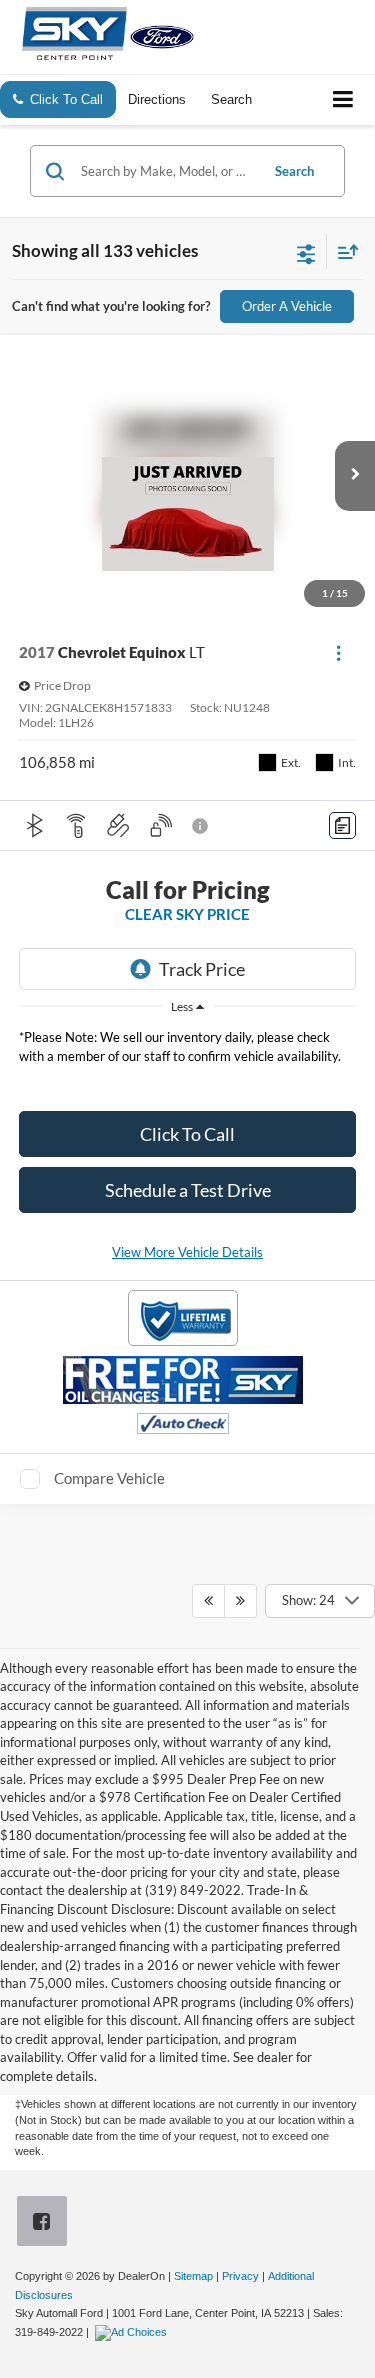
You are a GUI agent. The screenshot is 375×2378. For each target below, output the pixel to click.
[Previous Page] (208, 1601)
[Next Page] (240, 1601)
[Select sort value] (343, 251)
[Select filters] (306, 252)
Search (294, 171)
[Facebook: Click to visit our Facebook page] (46, 2223)
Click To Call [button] (66, 99)
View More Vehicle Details (187, 1252)
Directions (157, 99)
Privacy (240, 2276)
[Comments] (342, 825)
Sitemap (193, 2276)
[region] (188, 1051)
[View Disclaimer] (202, 826)
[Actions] (338, 652)
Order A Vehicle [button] (287, 306)
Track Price (202, 969)
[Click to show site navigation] (343, 100)
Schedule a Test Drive (188, 1190)
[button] (355, 476)
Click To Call (187, 1134)
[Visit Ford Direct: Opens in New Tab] (133, 2332)
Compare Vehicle (109, 1478)
